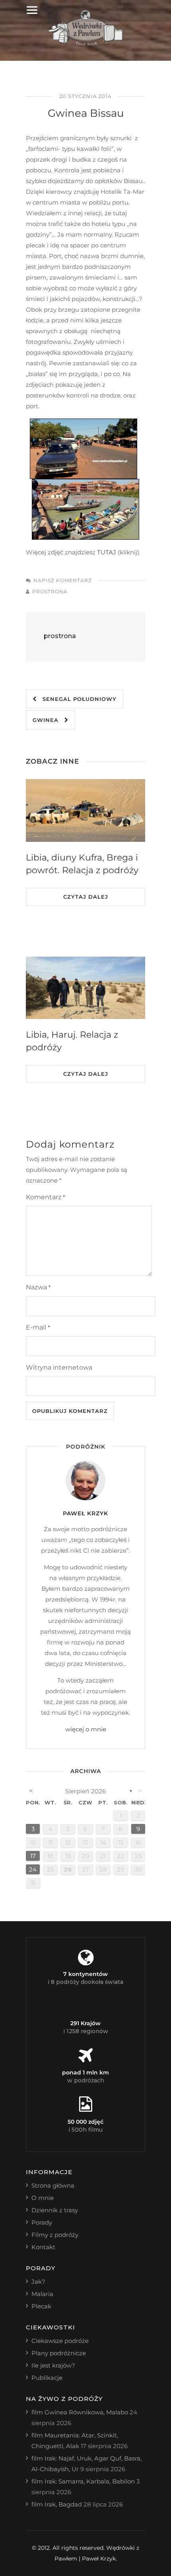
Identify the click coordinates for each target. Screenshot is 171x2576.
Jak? (38, 2282)
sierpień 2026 (85, 1791)
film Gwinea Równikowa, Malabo (80, 2412)
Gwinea (49, 720)
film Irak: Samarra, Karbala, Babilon (83, 2481)
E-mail (38, 1327)
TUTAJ (106, 552)
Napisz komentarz (63, 580)
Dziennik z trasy (55, 2210)
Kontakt (43, 2247)
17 (33, 1856)
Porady (42, 2222)
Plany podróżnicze (59, 2353)
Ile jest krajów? (53, 2365)
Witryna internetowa (59, 1367)
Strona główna (53, 2185)
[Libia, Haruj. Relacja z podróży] (85, 988)
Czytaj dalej (86, 897)
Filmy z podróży (55, 2235)
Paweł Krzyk (85, 1513)
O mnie (43, 2198)
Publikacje (47, 2378)
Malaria (42, 2294)
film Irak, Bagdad (57, 2504)
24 (33, 1869)
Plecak (41, 2306)
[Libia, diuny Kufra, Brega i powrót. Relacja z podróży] (85, 810)
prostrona (50, 591)
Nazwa (38, 1287)
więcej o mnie (86, 1729)
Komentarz (45, 1197)
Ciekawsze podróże (60, 2341)
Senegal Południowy (77, 699)
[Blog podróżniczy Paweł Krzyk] (86, 43)
